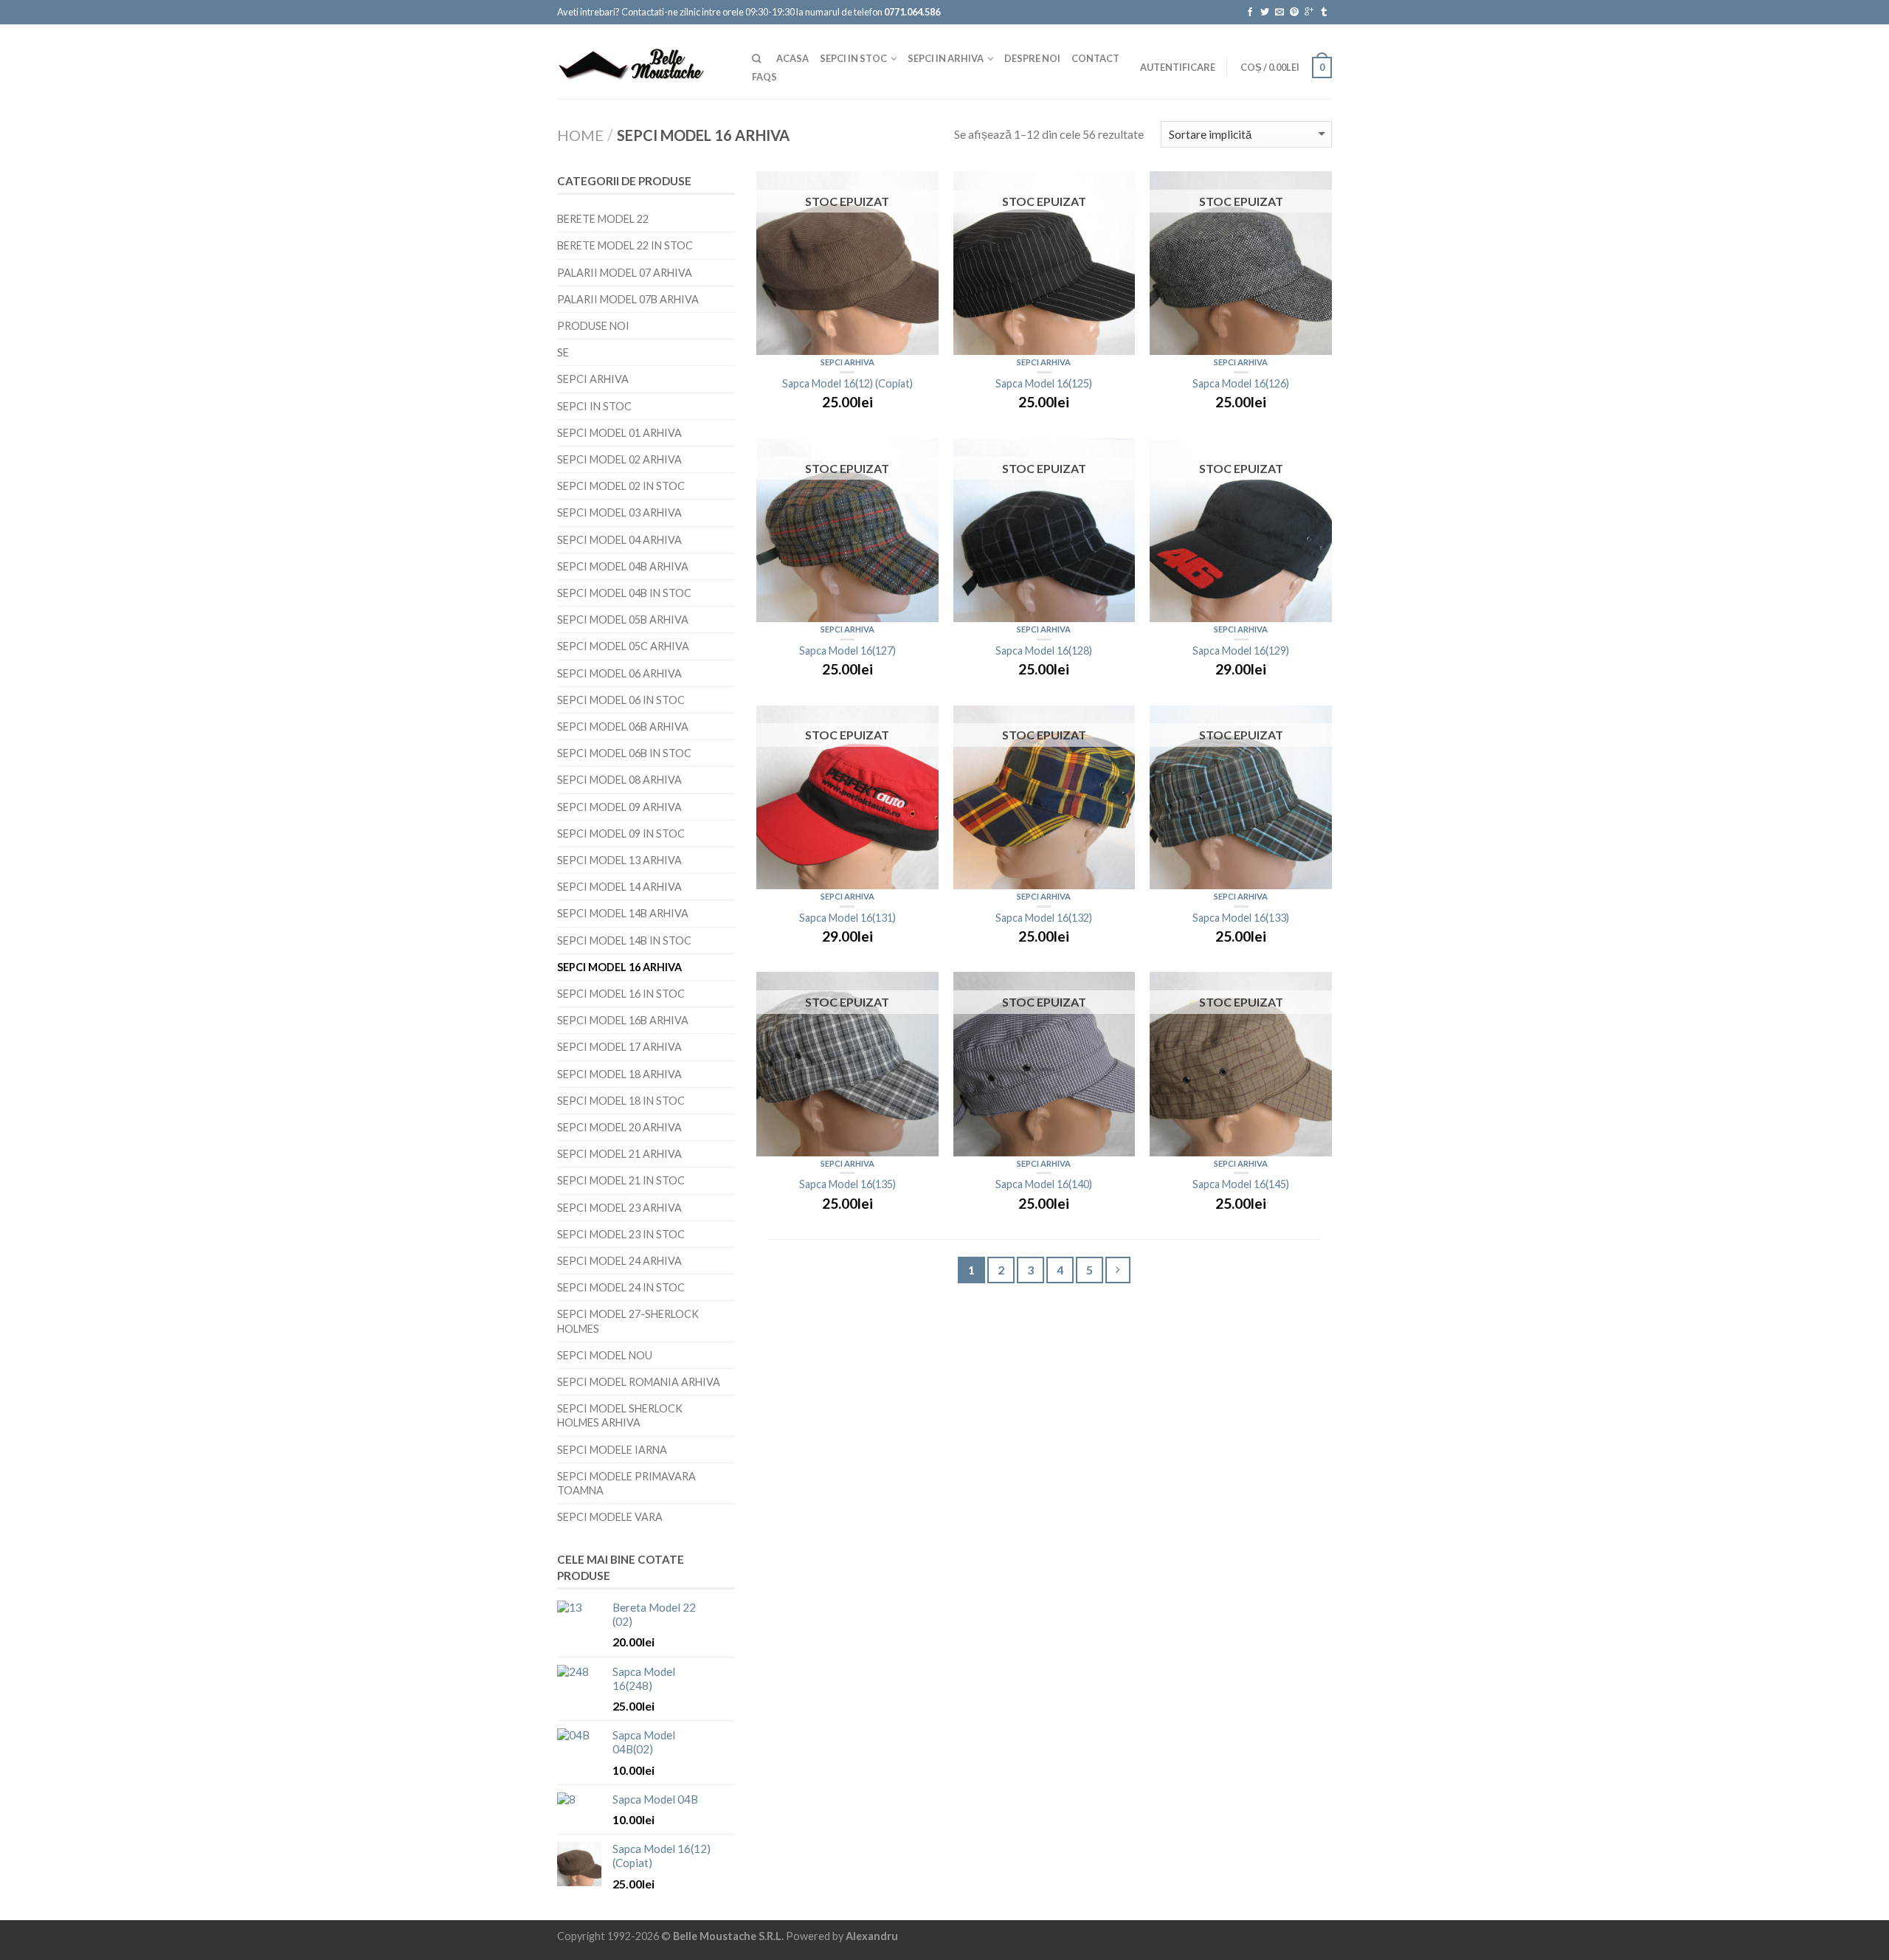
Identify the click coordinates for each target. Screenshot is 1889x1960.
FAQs (764, 77)
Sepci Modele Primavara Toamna (626, 1483)
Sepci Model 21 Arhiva (619, 1154)
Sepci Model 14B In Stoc (624, 941)
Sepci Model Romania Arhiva (639, 1382)
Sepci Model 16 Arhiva (619, 967)
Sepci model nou (605, 1355)
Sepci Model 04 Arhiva (619, 540)
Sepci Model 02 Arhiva (619, 459)
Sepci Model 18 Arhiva (619, 1074)
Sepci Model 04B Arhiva (623, 566)
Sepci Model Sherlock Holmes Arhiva (620, 1415)
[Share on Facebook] (1250, 12)
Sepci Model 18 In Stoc (621, 1101)
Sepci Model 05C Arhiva (623, 646)
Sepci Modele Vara (610, 1517)
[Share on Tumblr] (1323, 12)
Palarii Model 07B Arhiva (628, 299)
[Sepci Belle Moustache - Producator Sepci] (643, 61)
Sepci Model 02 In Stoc (621, 486)
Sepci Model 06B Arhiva (623, 727)
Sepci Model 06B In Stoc (624, 753)
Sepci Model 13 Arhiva (619, 860)
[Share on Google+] (1309, 12)
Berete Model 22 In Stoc (625, 245)
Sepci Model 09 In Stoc (621, 834)
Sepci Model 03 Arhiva (619, 513)
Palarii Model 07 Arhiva (625, 273)
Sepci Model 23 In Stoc (621, 1234)
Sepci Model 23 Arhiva (619, 1208)
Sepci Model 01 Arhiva (619, 433)
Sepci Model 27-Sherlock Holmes (628, 1321)
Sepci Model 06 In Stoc (621, 700)
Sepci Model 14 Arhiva (619, 887)
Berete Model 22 (603, 219)
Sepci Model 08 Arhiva (619, 780)
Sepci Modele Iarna (612, 1450)
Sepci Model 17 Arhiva (619, 1047)
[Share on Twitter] (1264, 12)
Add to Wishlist (920, 190)
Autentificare (1178, 67)
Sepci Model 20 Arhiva (619, 1127)
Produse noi (593, 326)
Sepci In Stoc (853, 58)
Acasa (792, 58)
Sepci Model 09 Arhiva (619, 807)
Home (580, 135)
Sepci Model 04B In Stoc (624, 593)
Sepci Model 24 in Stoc (621, 1287)
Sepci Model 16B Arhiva (623, 1020)
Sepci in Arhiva (946, 58)
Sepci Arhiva (847, 362)
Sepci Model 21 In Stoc (621, 1180)
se (563, 352)
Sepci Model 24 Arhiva (619, 1261)
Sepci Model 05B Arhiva (623, 620)
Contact (1095, 58)
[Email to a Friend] (1279, 12)
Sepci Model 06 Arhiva (619, 673)
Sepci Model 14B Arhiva (623, 913)
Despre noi (1032, 58)
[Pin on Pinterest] (1294, 12)
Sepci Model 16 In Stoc (621, 994)
